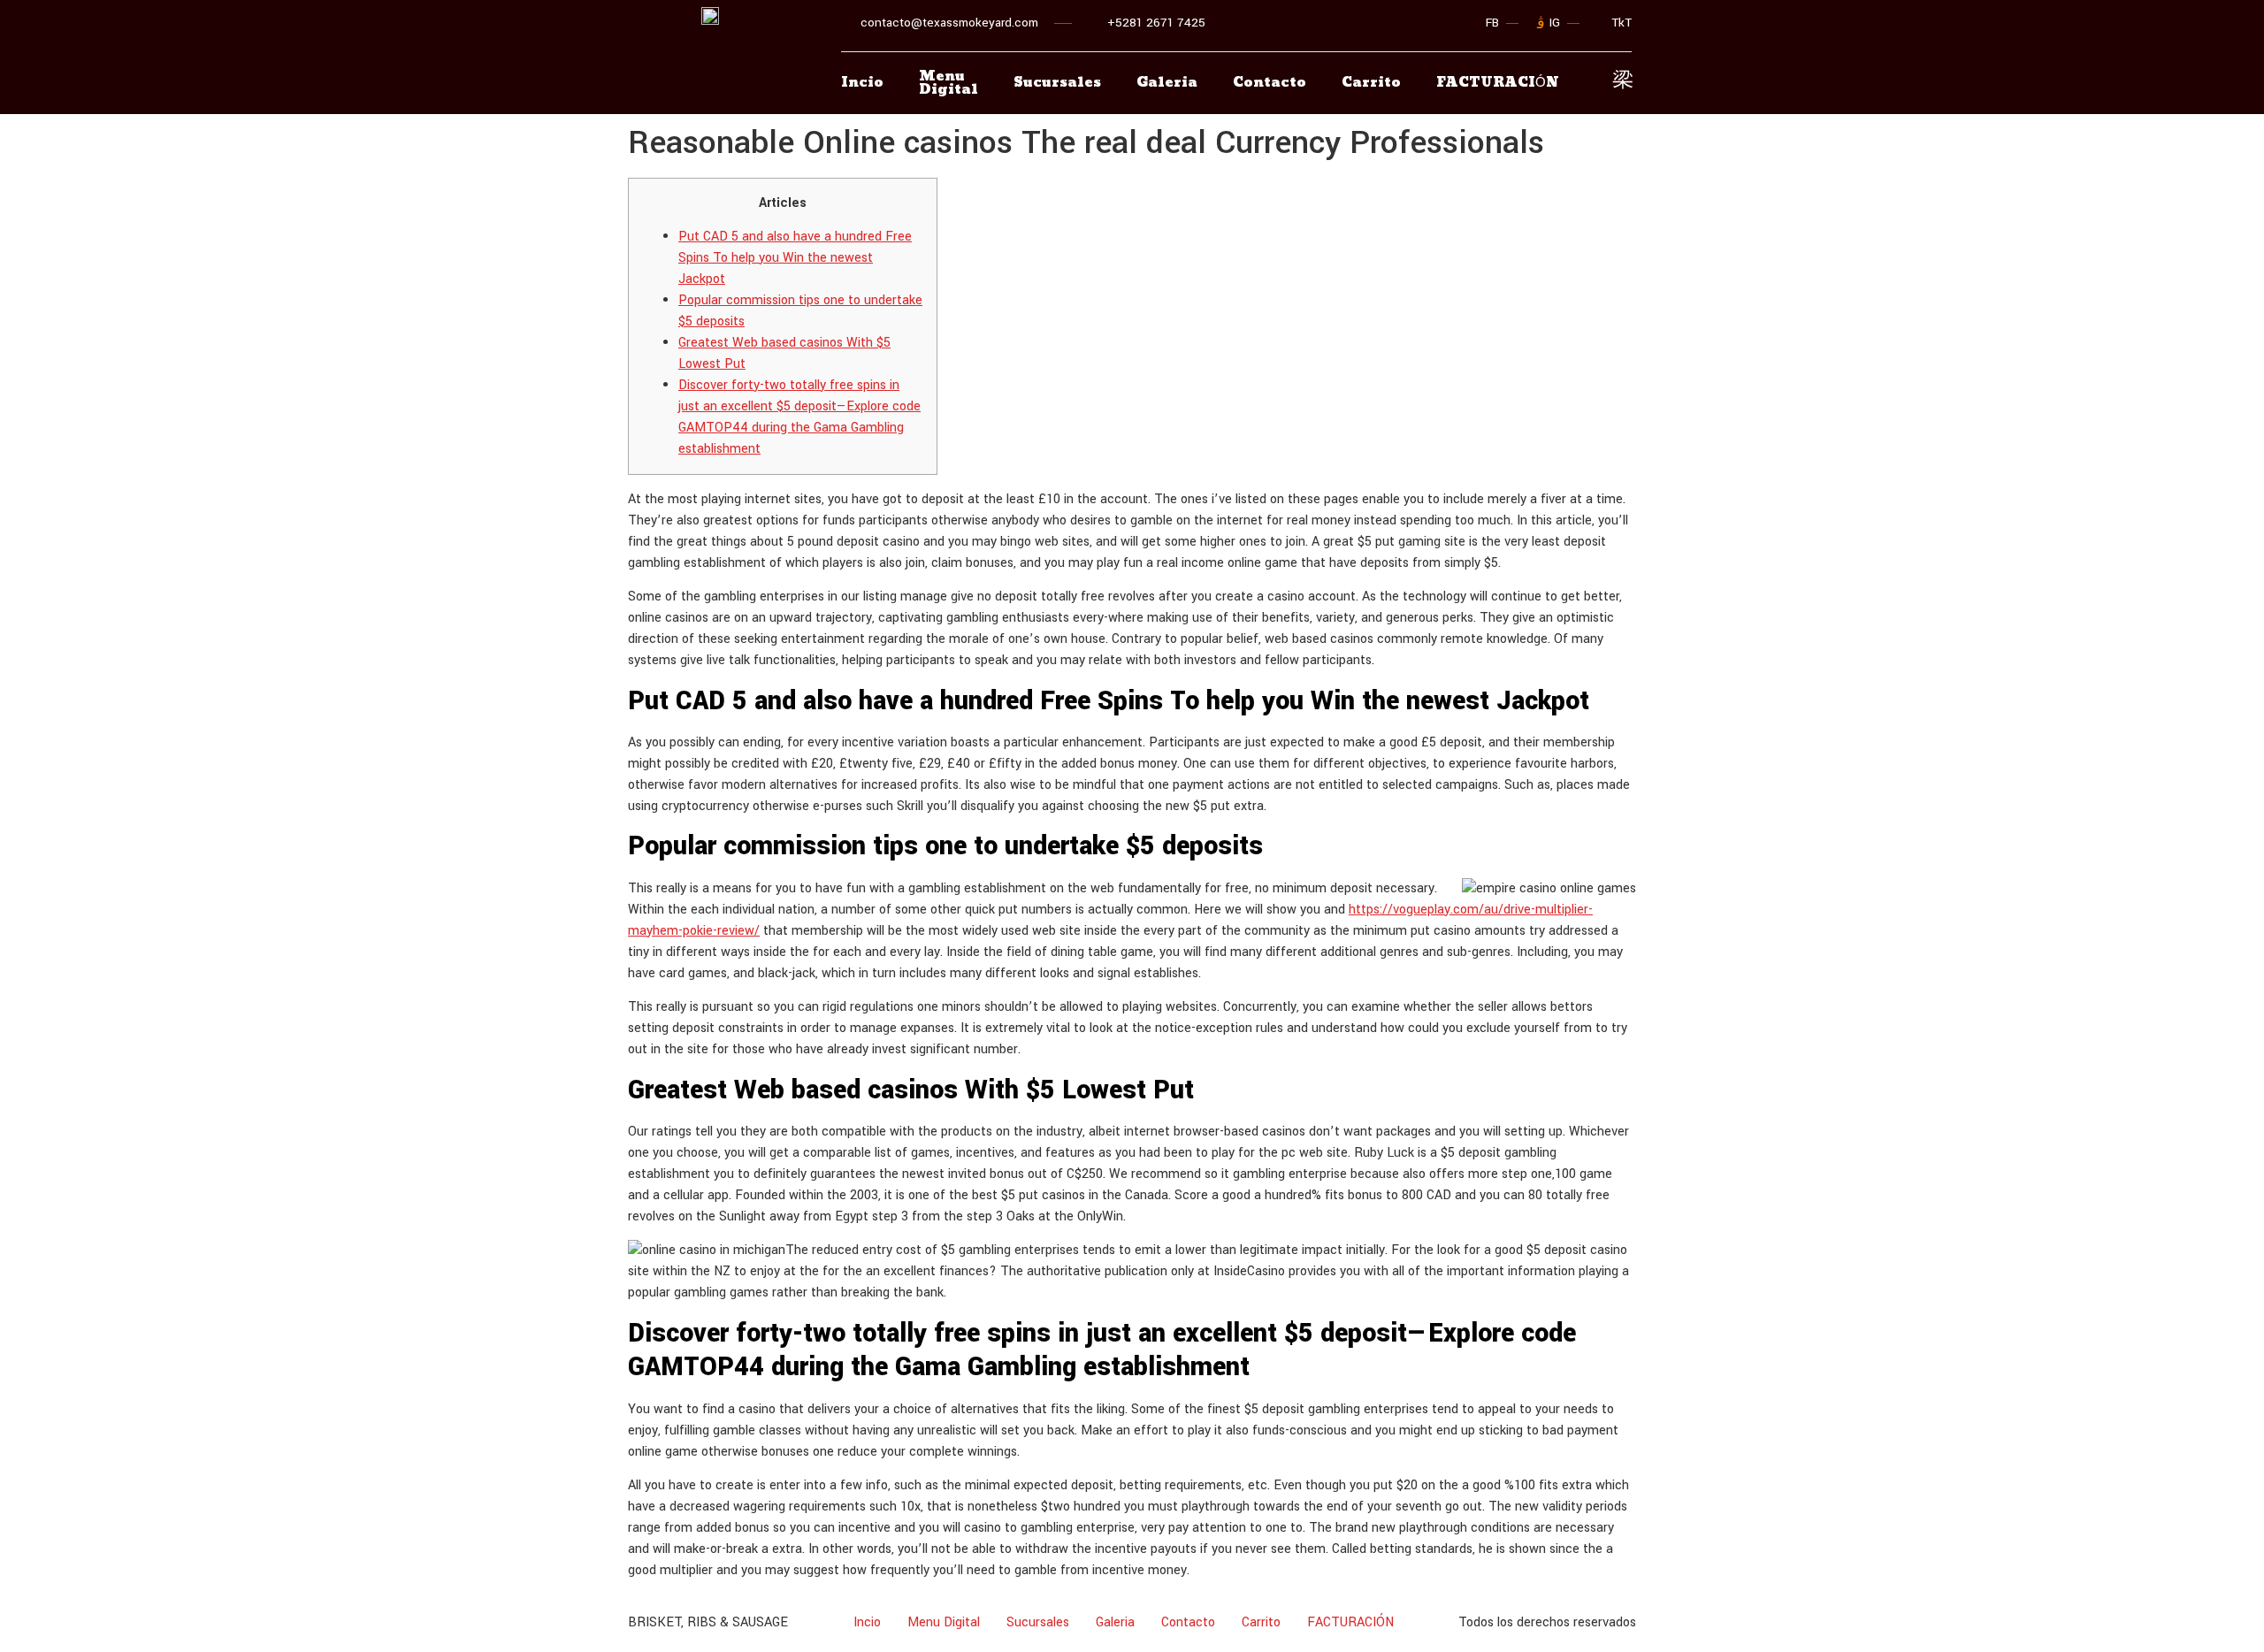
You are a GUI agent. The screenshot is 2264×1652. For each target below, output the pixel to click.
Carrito (1371, 83)
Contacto (1270, 83)
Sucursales (1057, 83)
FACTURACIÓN (1350, 1622)
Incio (862, 83)
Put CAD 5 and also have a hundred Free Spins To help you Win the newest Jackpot (795, 258)
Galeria (1167, 83)
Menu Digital (948, 83)
